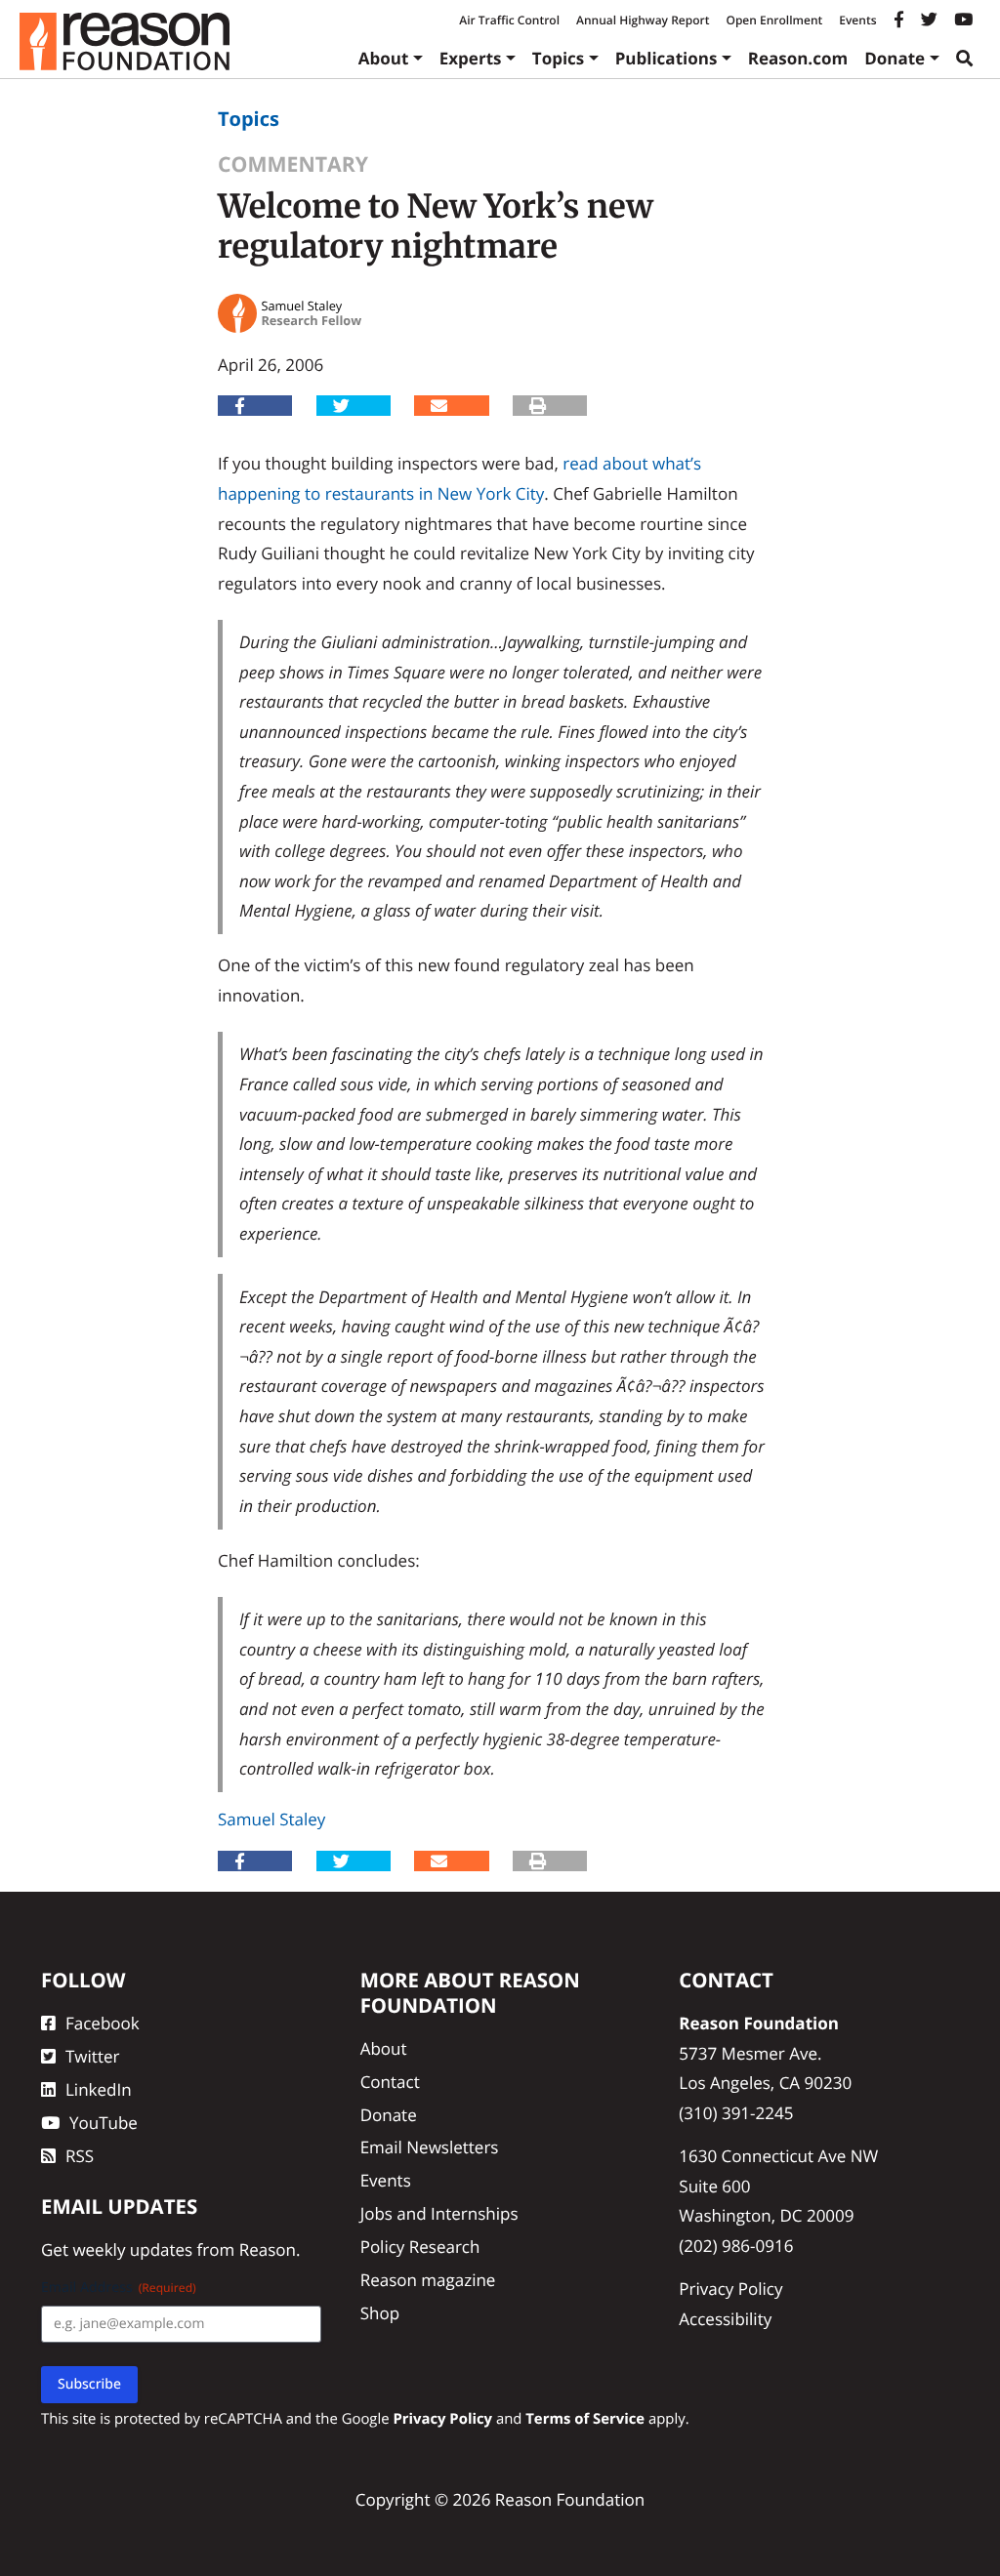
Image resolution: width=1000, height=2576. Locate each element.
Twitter (92, 2056)
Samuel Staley (271, 1819)
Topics (559, 58)
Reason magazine (428, 2280)
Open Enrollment (774, 20)
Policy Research (420, 2247)
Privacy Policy (730, 2289)
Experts (471, 58)
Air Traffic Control (509, 20)
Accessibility (725, 2319)
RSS (80, 2156)
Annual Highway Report (643, 20)
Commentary (293, 164)
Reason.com (798, 58)
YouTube (104, 2123)
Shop (380, 2313)
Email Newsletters (430, 2147)
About (384, 58)
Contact (390, 2082)
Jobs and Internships (439, 2213)
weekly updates (132, 2249)
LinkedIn (99, 2089)
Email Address (119, 2288)
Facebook (103, 2023)
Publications (667, 58)
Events (857, 20)
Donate (895, 58)
